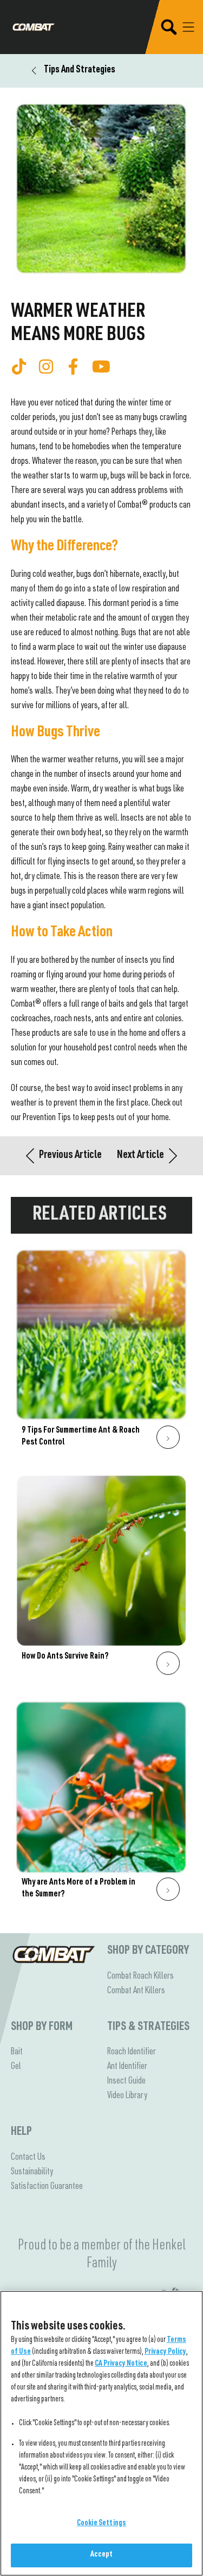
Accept (102, 2555)
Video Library (127, 2096)
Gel (16, 2067)
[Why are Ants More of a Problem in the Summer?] (101, 1804)
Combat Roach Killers (140, 1976)
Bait (17, 2052)
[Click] (168, 1437)
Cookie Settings (101, 2524)
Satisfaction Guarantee (47, 2187)
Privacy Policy (165, 2352)
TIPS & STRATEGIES (148, 2027)
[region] (101, 2433)
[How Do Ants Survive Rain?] (101, 1578)
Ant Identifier (127, 2067)
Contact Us (28, 2158)
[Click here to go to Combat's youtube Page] (101, 367)
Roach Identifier (132, 2052)
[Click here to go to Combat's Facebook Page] (73, 367)
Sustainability (32, 2172)
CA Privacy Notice (121, 2364)
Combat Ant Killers (136, 1991)
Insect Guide (126, 2081)
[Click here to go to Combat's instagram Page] (46, 367)
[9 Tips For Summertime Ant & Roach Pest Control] (101, 1352)
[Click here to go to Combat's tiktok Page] (19, 367)
